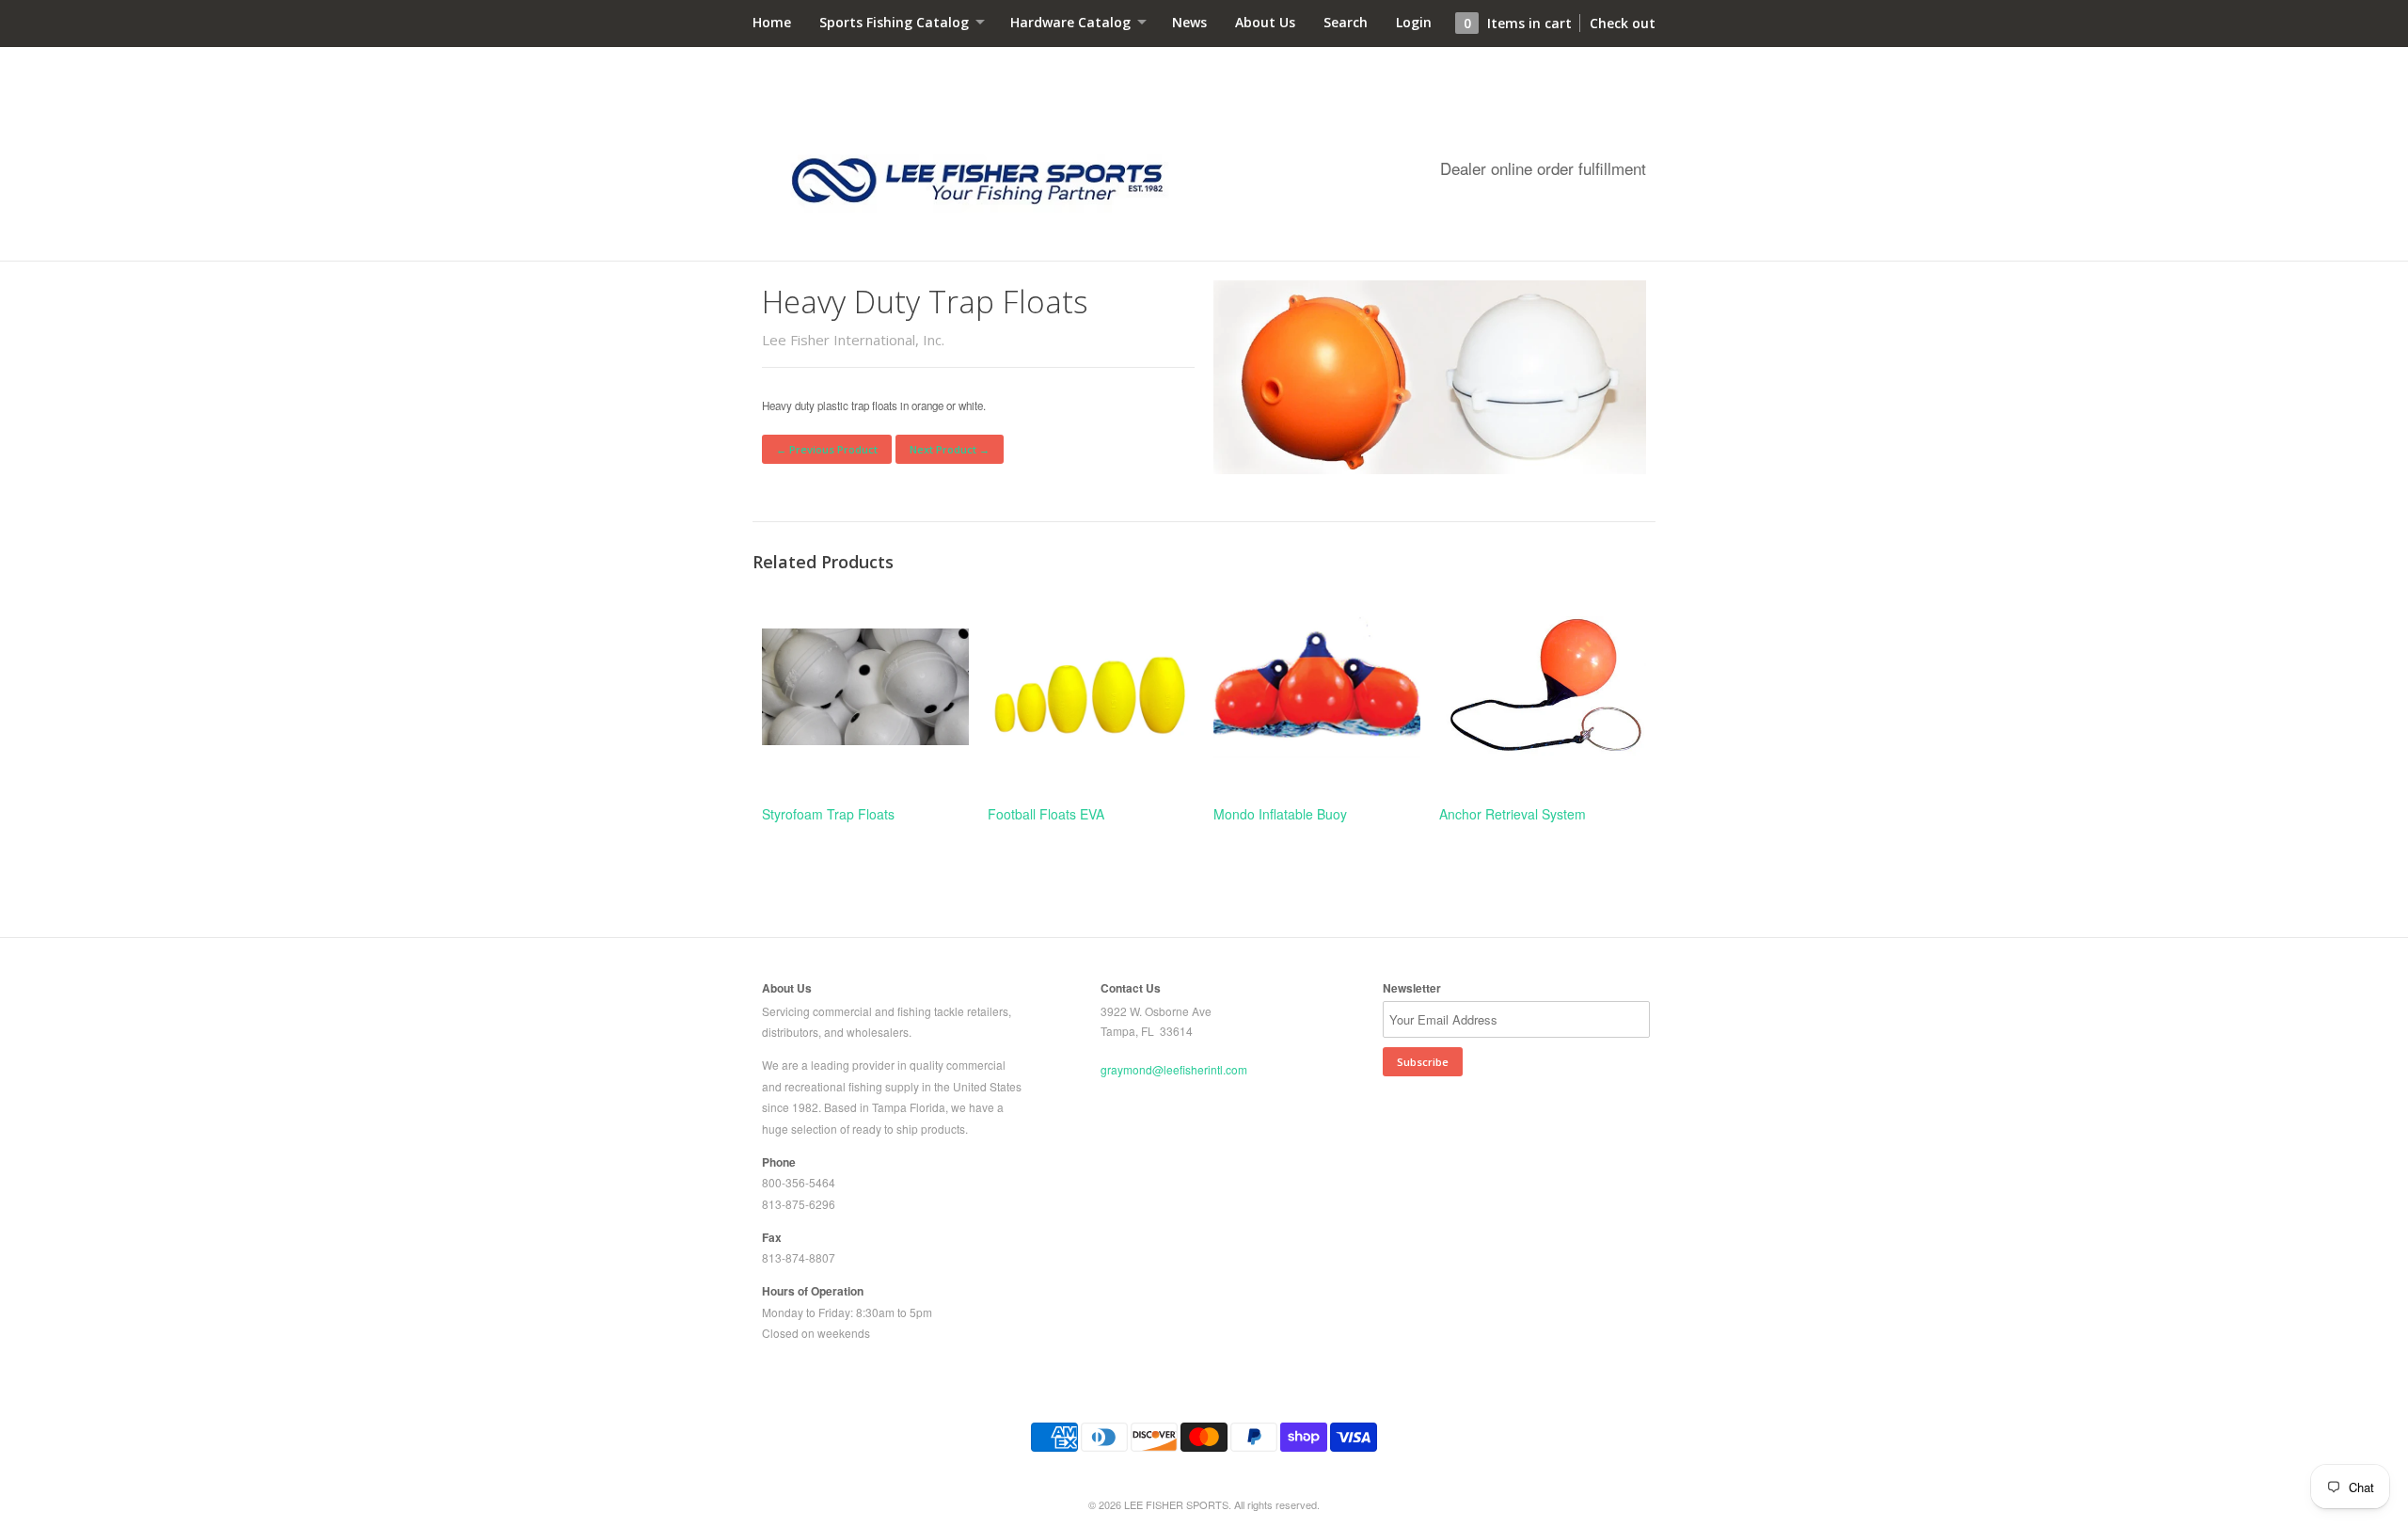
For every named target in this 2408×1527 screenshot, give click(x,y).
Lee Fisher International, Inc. (853, 340)
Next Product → (950, 449)
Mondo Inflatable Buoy (1280, 814)
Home (772, 22)
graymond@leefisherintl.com (1174, 1069)
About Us (1265, 22)
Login (1414, 22)
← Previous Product (827, 449)
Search (1346, 22)
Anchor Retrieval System (1513, 814)
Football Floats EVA (1046, 814)
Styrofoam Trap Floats (828, 814)
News (1189, 22)
